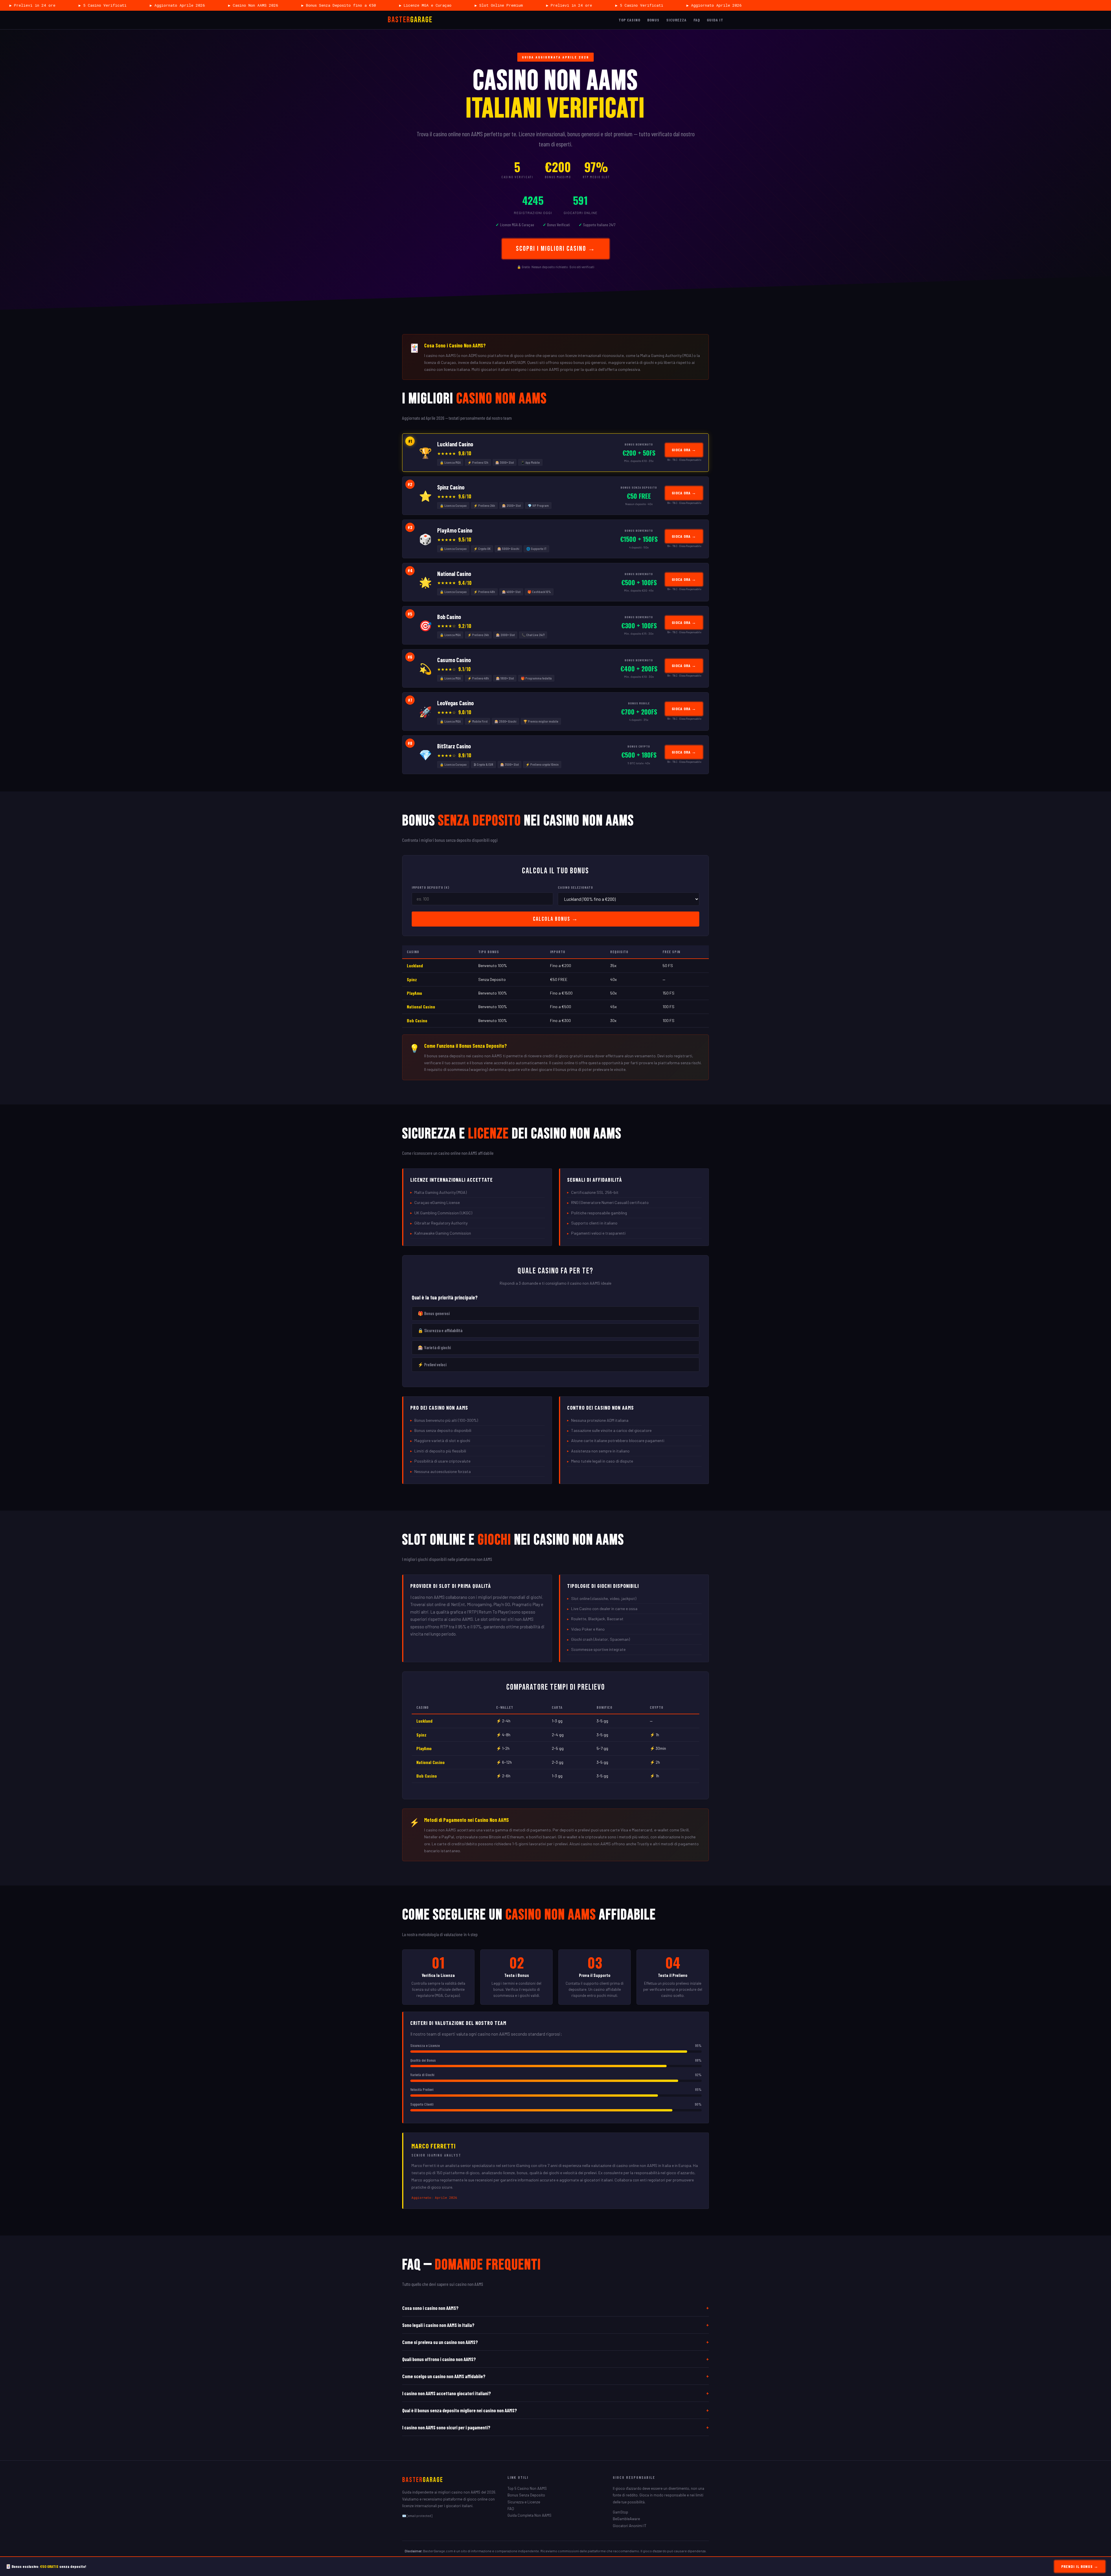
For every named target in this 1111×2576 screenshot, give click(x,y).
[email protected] (420, 2516)
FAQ (697, 20)
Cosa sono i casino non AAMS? (555, 2308)
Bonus (653, 20)
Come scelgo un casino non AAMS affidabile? (555, 2376)
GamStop (620, 2512)
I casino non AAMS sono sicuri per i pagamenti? (555, 2427)
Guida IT (715, 20)
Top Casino (629, 20)
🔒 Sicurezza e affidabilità (440, 1330)
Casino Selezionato (575, 887)
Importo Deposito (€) (431, 887)
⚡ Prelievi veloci (432, 1365)
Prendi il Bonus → (1080, 2566)
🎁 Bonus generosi (434, 1313)
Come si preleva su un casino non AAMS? (555, 2342)
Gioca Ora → (684, 450)
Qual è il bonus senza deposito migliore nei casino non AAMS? (555, 2410)
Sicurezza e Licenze (524, 2502)
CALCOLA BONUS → (555, 919)
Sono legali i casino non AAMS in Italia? (555, 2325)
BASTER (410, 20)
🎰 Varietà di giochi (434, 1347)
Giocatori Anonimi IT (630, 2526)
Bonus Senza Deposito (526, 2495)
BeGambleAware (626, 2519)
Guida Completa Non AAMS (529, 2515)
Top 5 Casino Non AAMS (527, 2488)
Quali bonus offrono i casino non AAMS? (555, 2359)
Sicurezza (676, 20)
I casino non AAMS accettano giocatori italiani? (555, 2393)
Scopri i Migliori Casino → (556, 249)
